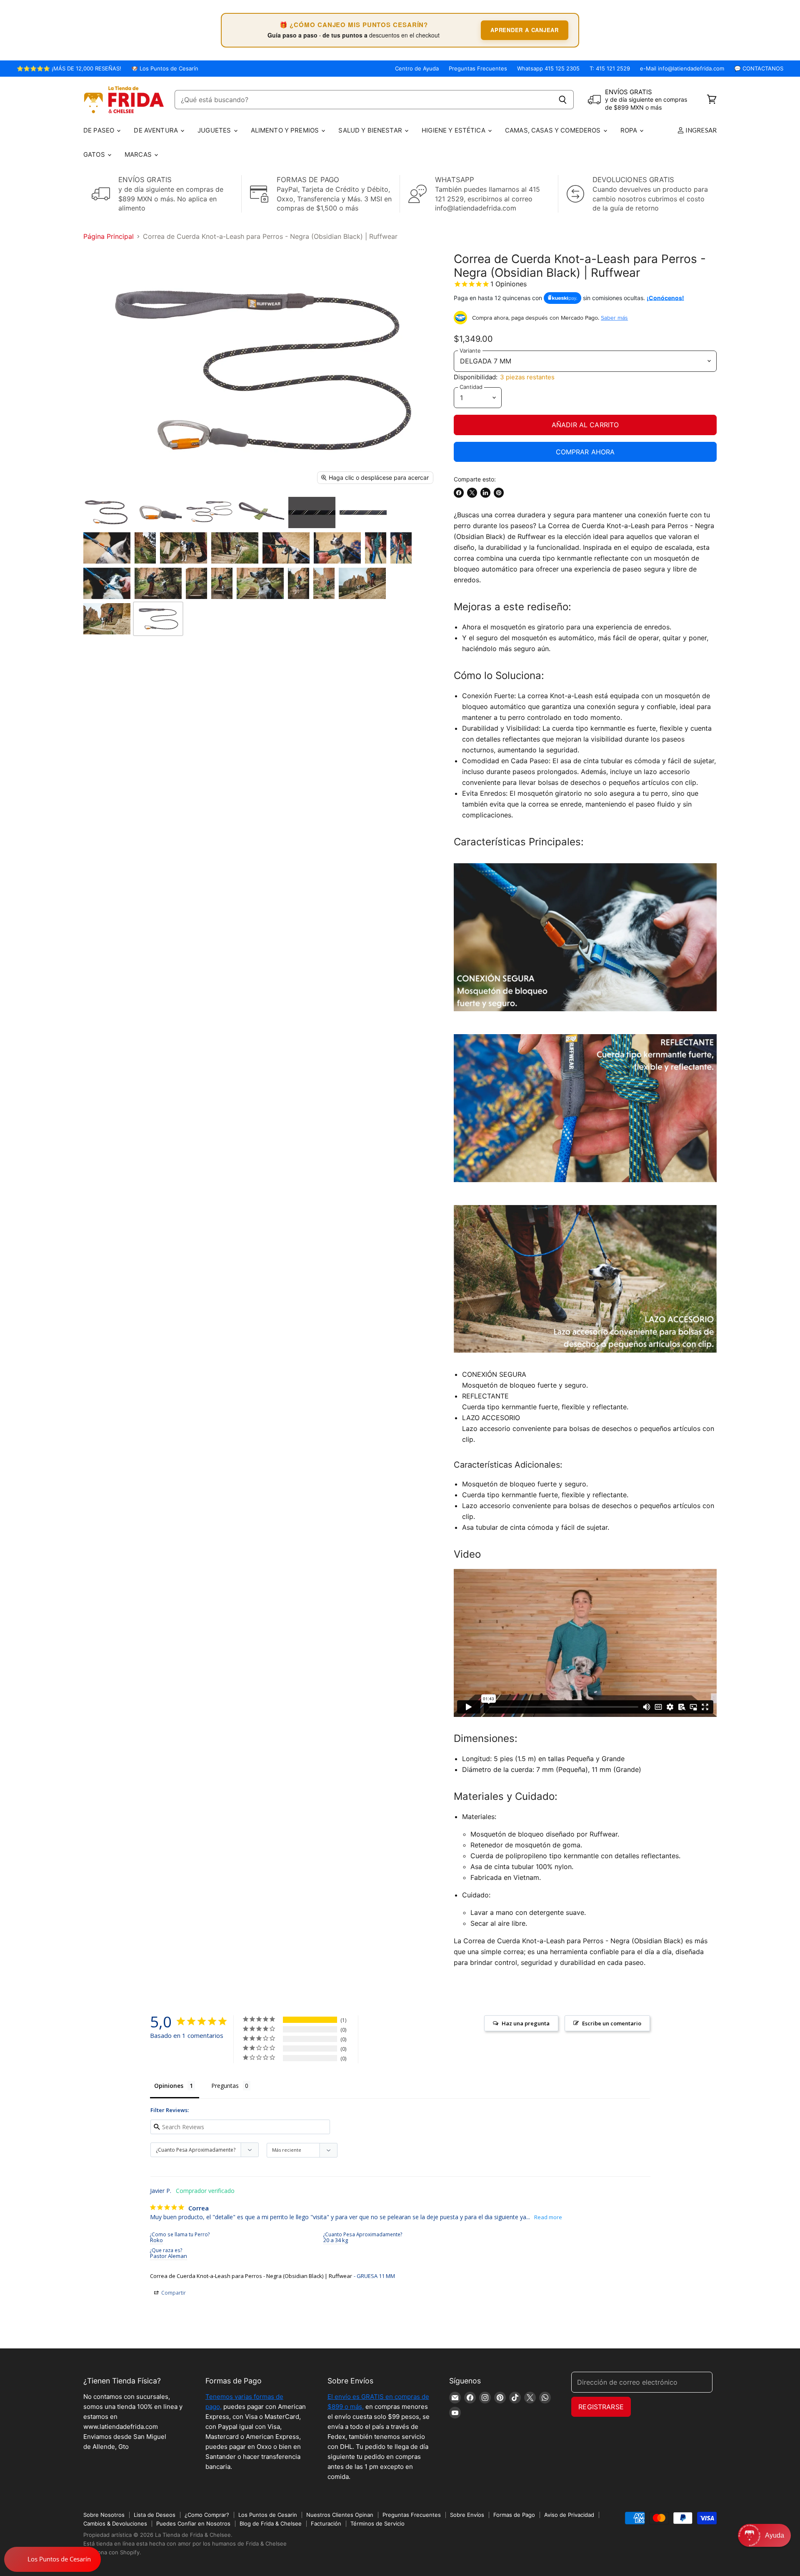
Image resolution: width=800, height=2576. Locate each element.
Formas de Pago (514, 2515)
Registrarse (601, 2407)
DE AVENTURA (157, 130)
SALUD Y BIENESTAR (371, 130)
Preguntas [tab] (225, 2086)
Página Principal (109, 236)
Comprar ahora (585, 452)
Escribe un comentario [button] (612, 2023)
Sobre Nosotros (104, 2515)
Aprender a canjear (525, 30)
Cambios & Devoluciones (115, 2523)
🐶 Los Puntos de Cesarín (165, 69)
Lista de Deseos (155, 2515)
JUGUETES (215, 130)
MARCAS (139, 154)
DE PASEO (100, 130)
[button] (764, 2535)
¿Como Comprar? (207, 2515)
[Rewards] (52, 2559)
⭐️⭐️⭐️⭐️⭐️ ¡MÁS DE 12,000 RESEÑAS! (69, 69)
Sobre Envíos (467, 2515)
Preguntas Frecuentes (478, 69)
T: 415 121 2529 (610, 69)
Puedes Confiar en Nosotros (193, 2523)
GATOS (95, 154)
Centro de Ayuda (417, 69)
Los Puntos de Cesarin (268, 2515)
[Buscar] (563, 100)
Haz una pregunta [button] (526, 2023)
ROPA (630, 130)
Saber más (614, 318)
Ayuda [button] (775, 2535)
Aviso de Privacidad (569, 2515)
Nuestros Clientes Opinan (340, 2515)
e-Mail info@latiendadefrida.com (682, 69)
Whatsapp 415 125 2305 (548, 69)
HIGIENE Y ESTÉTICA (454, 130)
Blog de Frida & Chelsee (271, 2523)
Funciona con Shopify (111, 2552)
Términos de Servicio (377, 2523)
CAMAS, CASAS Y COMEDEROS (554, 130)
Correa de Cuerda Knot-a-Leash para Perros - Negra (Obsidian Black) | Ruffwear (251, 2276)
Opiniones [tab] (169, 2086)
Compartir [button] (173, 2293)
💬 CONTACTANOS (759, 69)
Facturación (326, 2523)
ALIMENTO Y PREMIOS (286, 130)
